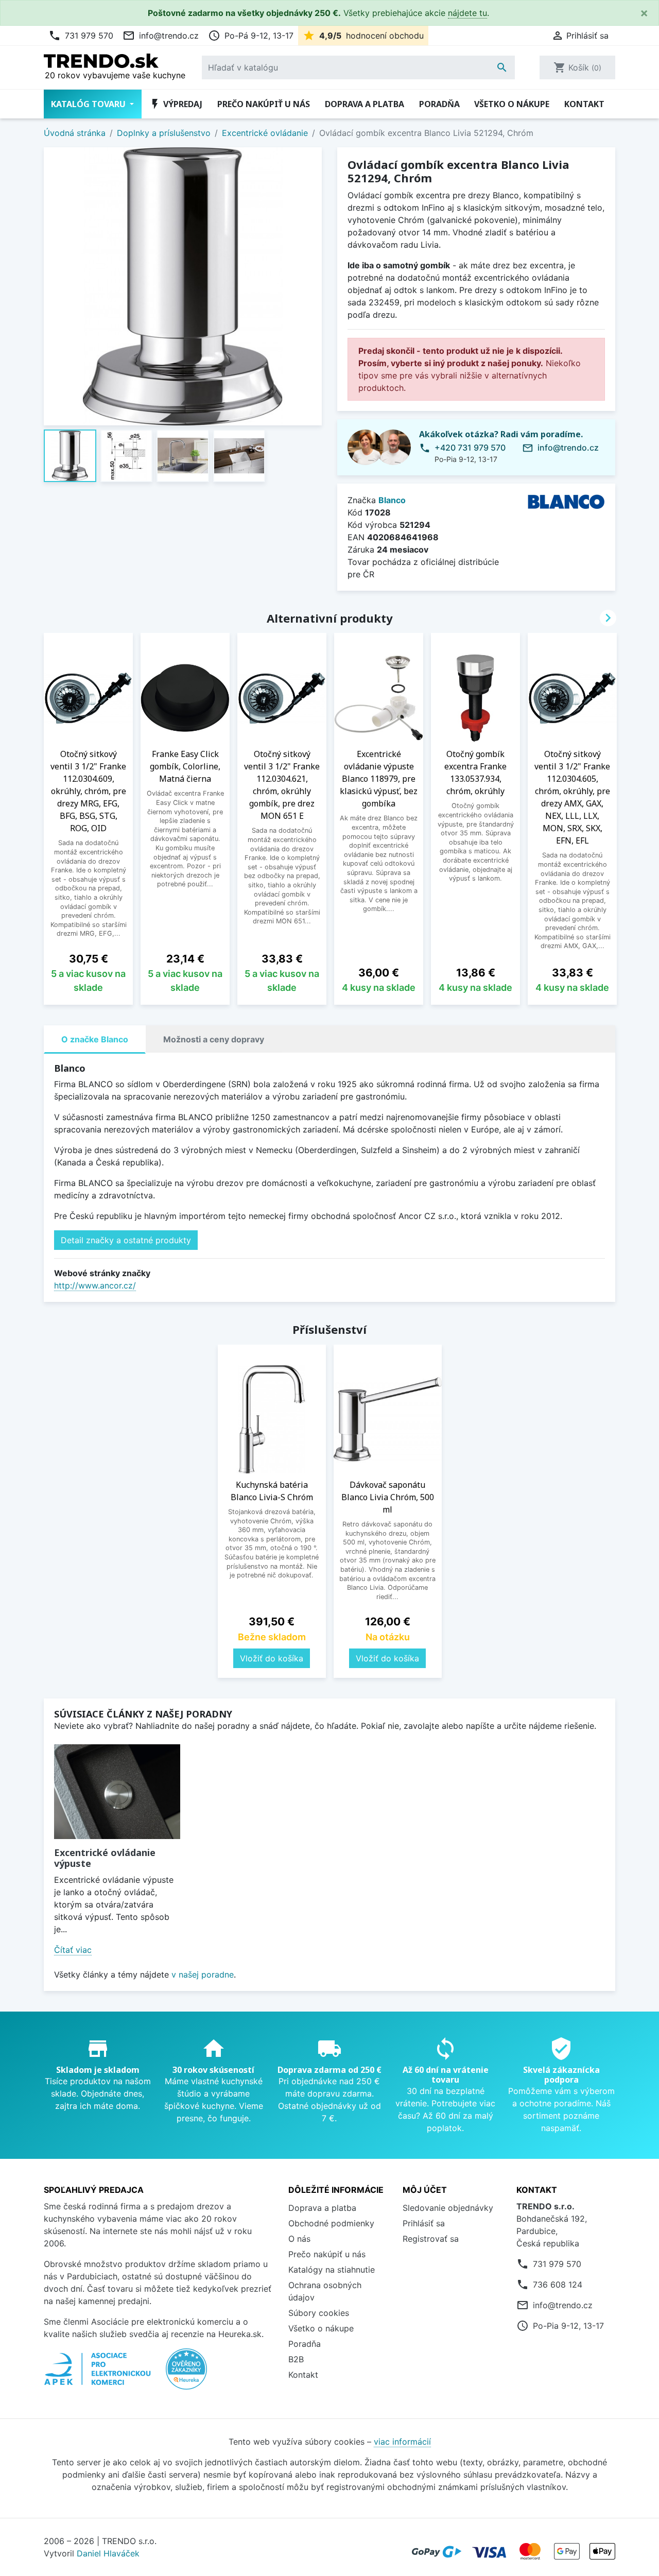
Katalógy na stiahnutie (332, 2270)
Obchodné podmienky (331, 2223)
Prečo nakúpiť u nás (264, 104)
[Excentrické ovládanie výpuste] (117, 1792)
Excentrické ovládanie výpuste (105, 1858)
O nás (299, 2239)
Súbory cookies (319, 2313)
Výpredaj (176, 104)
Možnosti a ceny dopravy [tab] (214, 1039)
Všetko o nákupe (512, 104)
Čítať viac (73, 1950)
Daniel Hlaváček (108, 2553)
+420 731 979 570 (470, 448)
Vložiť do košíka (272, 1658)
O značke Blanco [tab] (95, 1039)
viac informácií (402, 2442)
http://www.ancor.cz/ (95, 1285)
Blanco (392, 500)
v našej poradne (203, 1974)
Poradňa (439, 104)
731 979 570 (81, 36)
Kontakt (584, 104)
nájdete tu (467, 13)
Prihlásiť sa (424, 2223)
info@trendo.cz (161, 36)
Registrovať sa (431, 2239)
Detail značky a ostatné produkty (126, 1240)
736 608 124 (558, 2285)
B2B (296, 2359)
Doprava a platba (365, 104)
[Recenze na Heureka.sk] (186, 2375)
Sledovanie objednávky (448, 2208)
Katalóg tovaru (89, 104)
